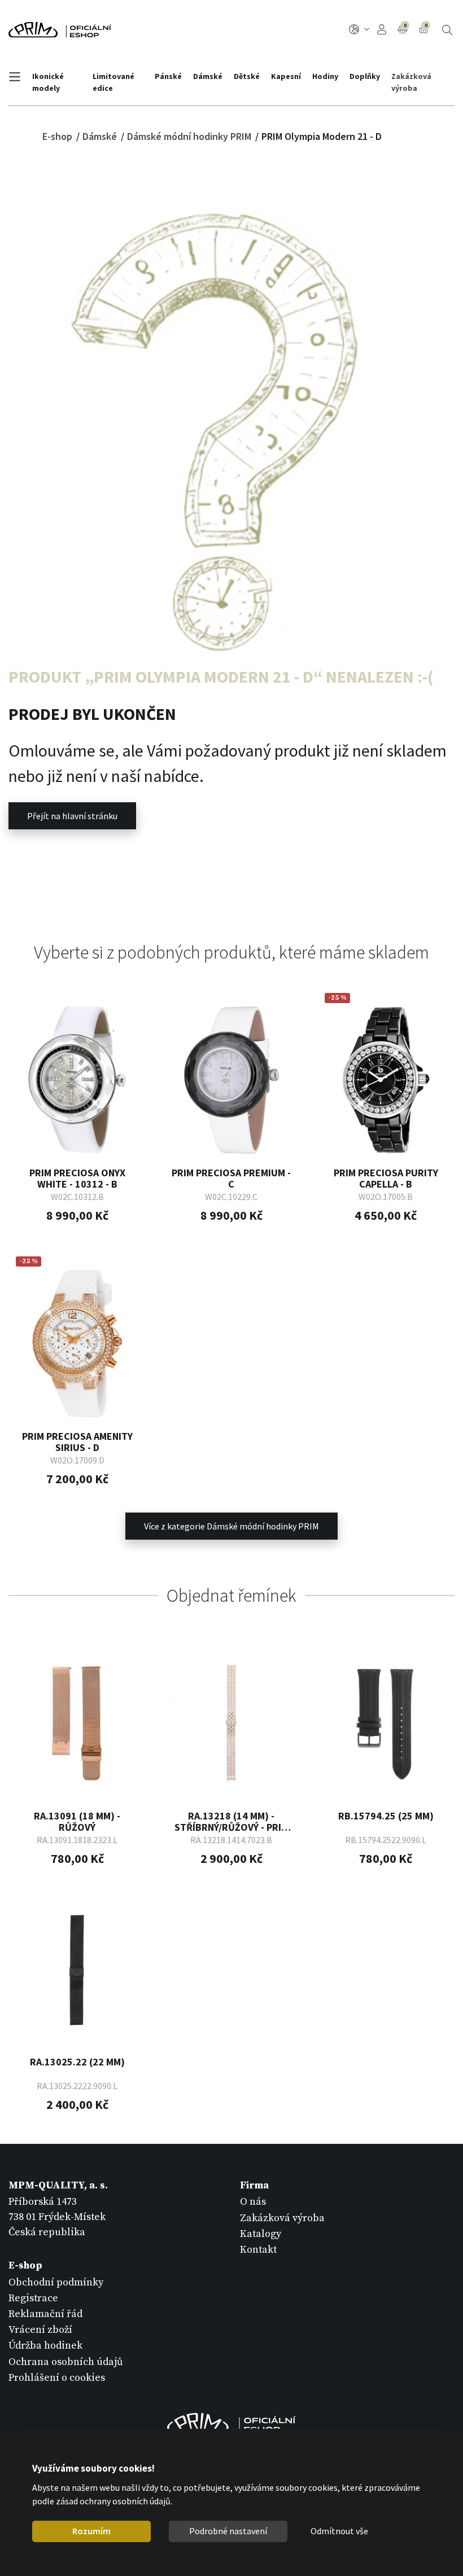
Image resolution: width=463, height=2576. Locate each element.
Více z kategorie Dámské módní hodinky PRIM (231, 1526)
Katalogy (261, 2234)
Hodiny (325, 76)
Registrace (33, 2298)
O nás (253, 2202)
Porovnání (405, 25)
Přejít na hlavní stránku (72, 816)
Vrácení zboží (40, 2330)
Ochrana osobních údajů (66, 2362)
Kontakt (258, 2250)
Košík (426, 25)
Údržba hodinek (45, 2346)
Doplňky (365, 76)
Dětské (247, 76)
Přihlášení (384, 30)
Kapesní (286, 76)
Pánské (168, 76)
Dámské (208, 76)
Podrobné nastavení (228, 2531)
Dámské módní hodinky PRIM (190, 136)
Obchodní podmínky (56, 2282)
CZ (361, 30)
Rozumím (91, 2531)
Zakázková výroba (411, 82)
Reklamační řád (45, 2314)
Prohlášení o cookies (57, 2378)
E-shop (58, 136)
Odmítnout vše (339, 2531)
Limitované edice (113, 82)
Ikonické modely (48, 82)
